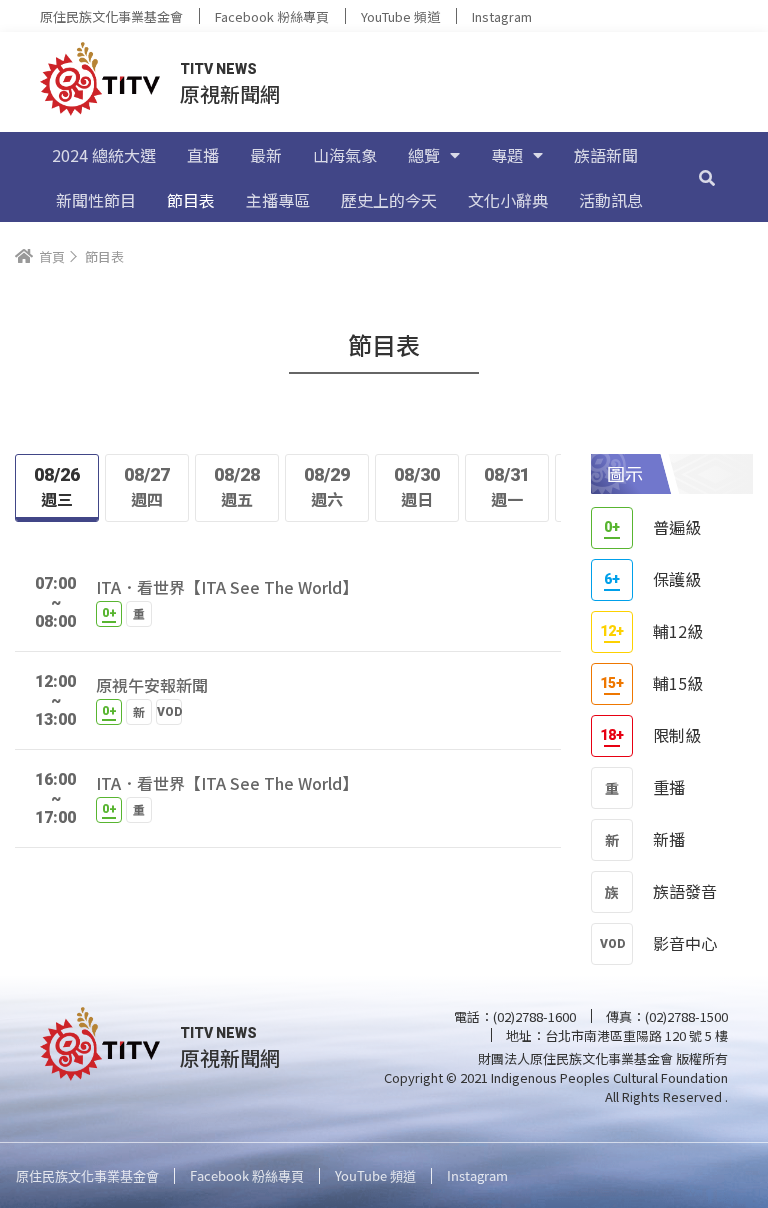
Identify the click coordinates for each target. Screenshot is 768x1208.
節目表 (191, 200)
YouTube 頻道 (400, 16)
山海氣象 (345, 155)
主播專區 (278, 200)
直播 (203, 155)
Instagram (502, 16)
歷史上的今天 (389, 200)
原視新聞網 (230, 93)
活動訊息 (611, 200)
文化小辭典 (508, 200)
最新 (266, 155)
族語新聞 (606, 155)
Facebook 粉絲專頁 (272, 16)
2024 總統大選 (104, 155)
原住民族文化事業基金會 (111, 16)
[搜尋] (707, 177)
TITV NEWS (218, 69)
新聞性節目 (96, 200)
